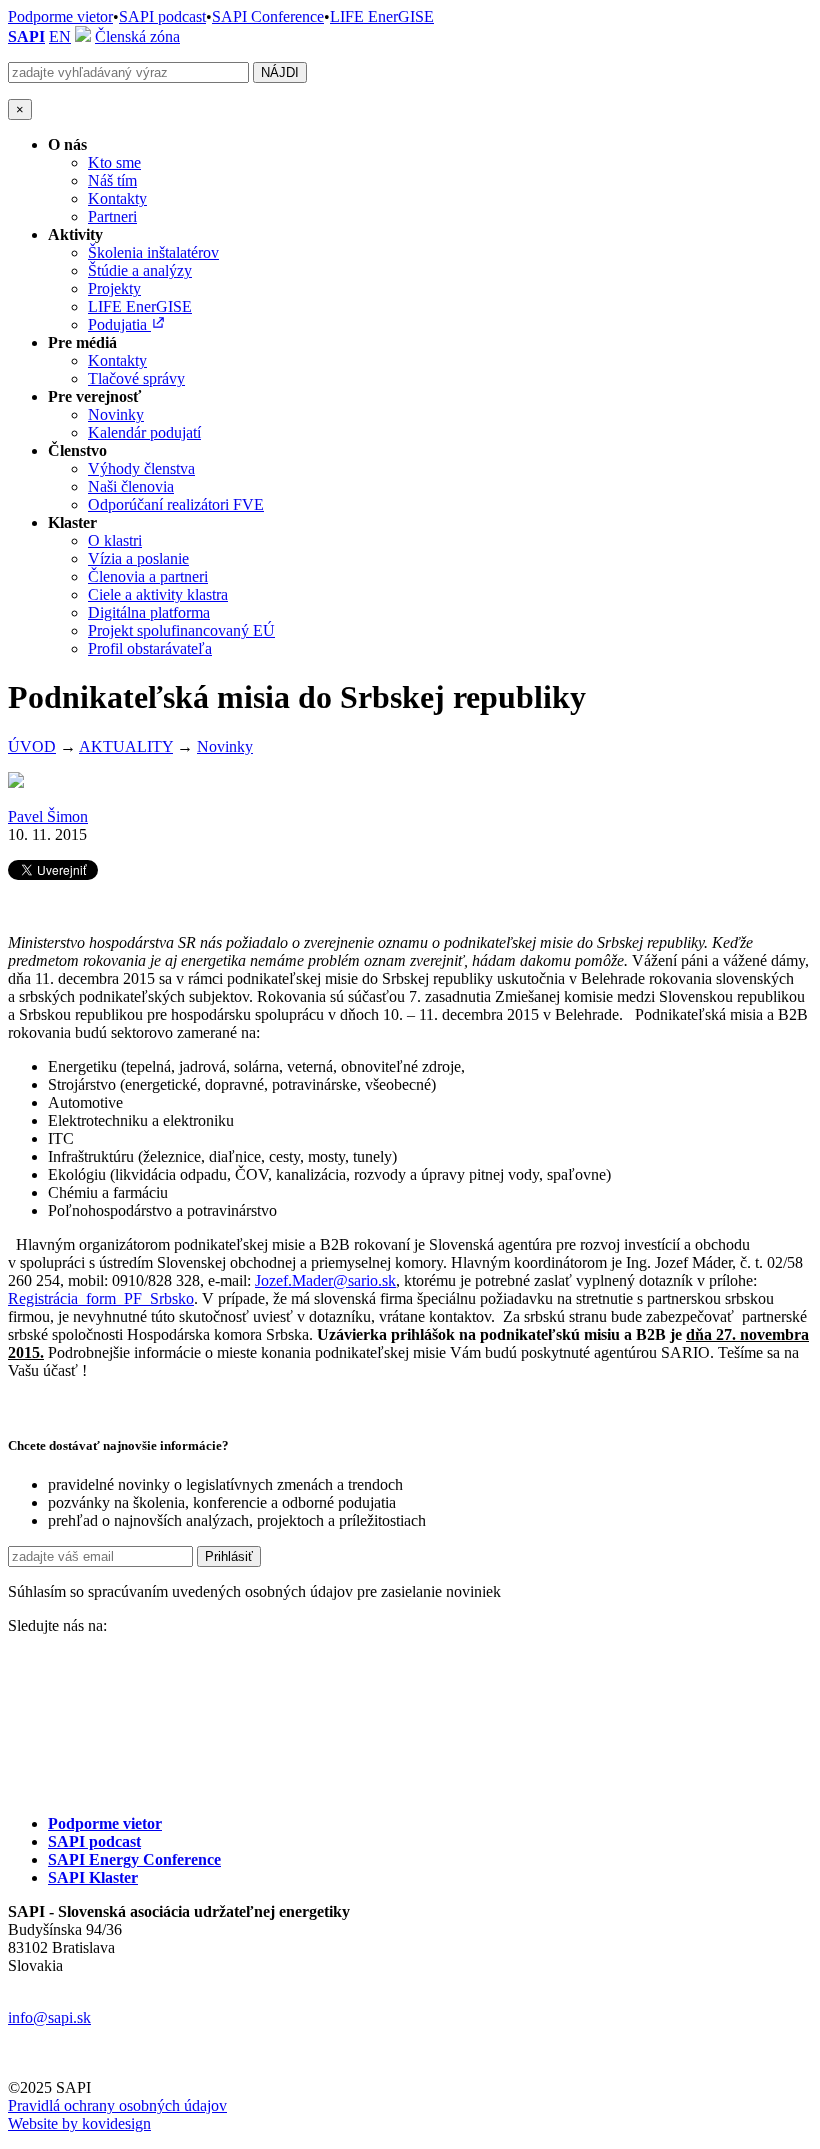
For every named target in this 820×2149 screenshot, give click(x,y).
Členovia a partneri (148, 576)
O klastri (115, 540)
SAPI (26, 36)
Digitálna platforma (149, 612)
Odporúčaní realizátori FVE (176, 504)
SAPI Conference (268, 16)
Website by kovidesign (79, 2123)
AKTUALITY (126, 746)
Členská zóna (137, 36)
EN (60, 36)
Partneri (112, 216)
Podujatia (119, 324)
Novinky (116, 414)
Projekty (114, 288)
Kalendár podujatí (144, 432)
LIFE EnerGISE (382, 16)
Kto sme (114, 162)
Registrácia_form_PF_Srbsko (101, 1298)
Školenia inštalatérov (153, 252)
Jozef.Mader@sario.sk (325, 1280)
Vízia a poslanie (138, 558)
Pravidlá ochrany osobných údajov (117, 2105)
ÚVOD (32, 746)
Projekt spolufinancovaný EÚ (181, 630)
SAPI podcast (162, 16)
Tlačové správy (136, 378)
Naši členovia (131, 486)
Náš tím (112, 180)
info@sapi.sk (49, 2017)
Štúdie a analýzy (140, 270)
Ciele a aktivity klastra (158, 594)
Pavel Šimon (48, 816)
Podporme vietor (60, 16)
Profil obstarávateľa (150, 648)
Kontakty (117, 198)
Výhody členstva (141, 468)
